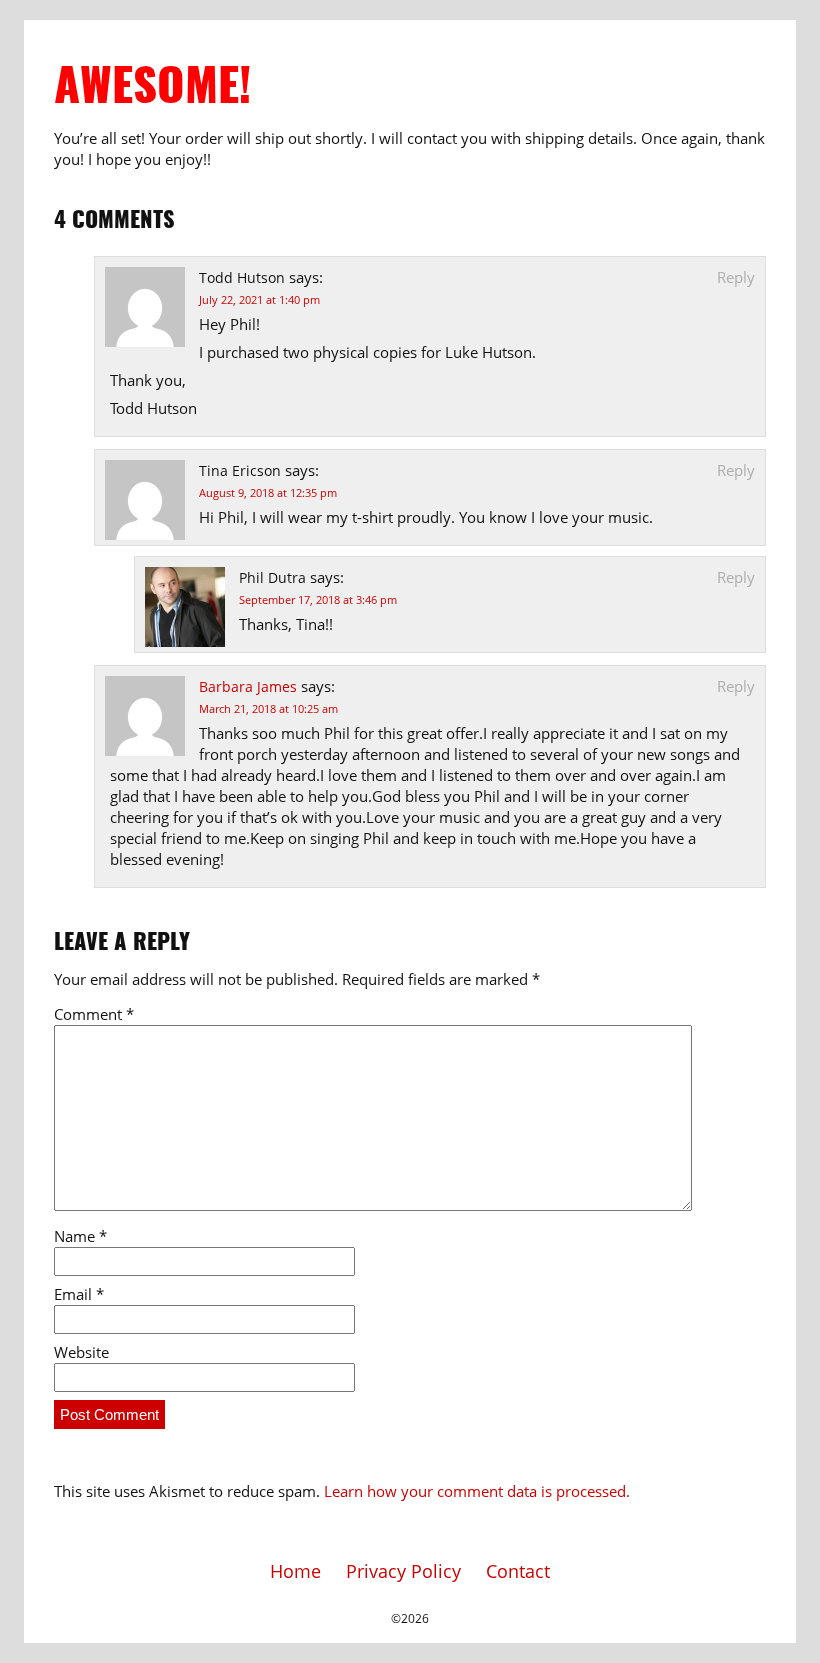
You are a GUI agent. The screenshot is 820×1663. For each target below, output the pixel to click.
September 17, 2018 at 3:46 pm (318, 599)
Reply (736, 277)
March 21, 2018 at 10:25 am (268, 708)
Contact (518, 1571)
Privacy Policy (403, 1571)
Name (80, 1236)
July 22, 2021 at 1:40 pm (259, 299)
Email (79, 1294)
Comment (94, 1014)
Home (295, 1571)
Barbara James (248, 686)
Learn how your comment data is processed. (477, 1491)
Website (81, 1352)
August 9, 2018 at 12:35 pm (268, 492)
